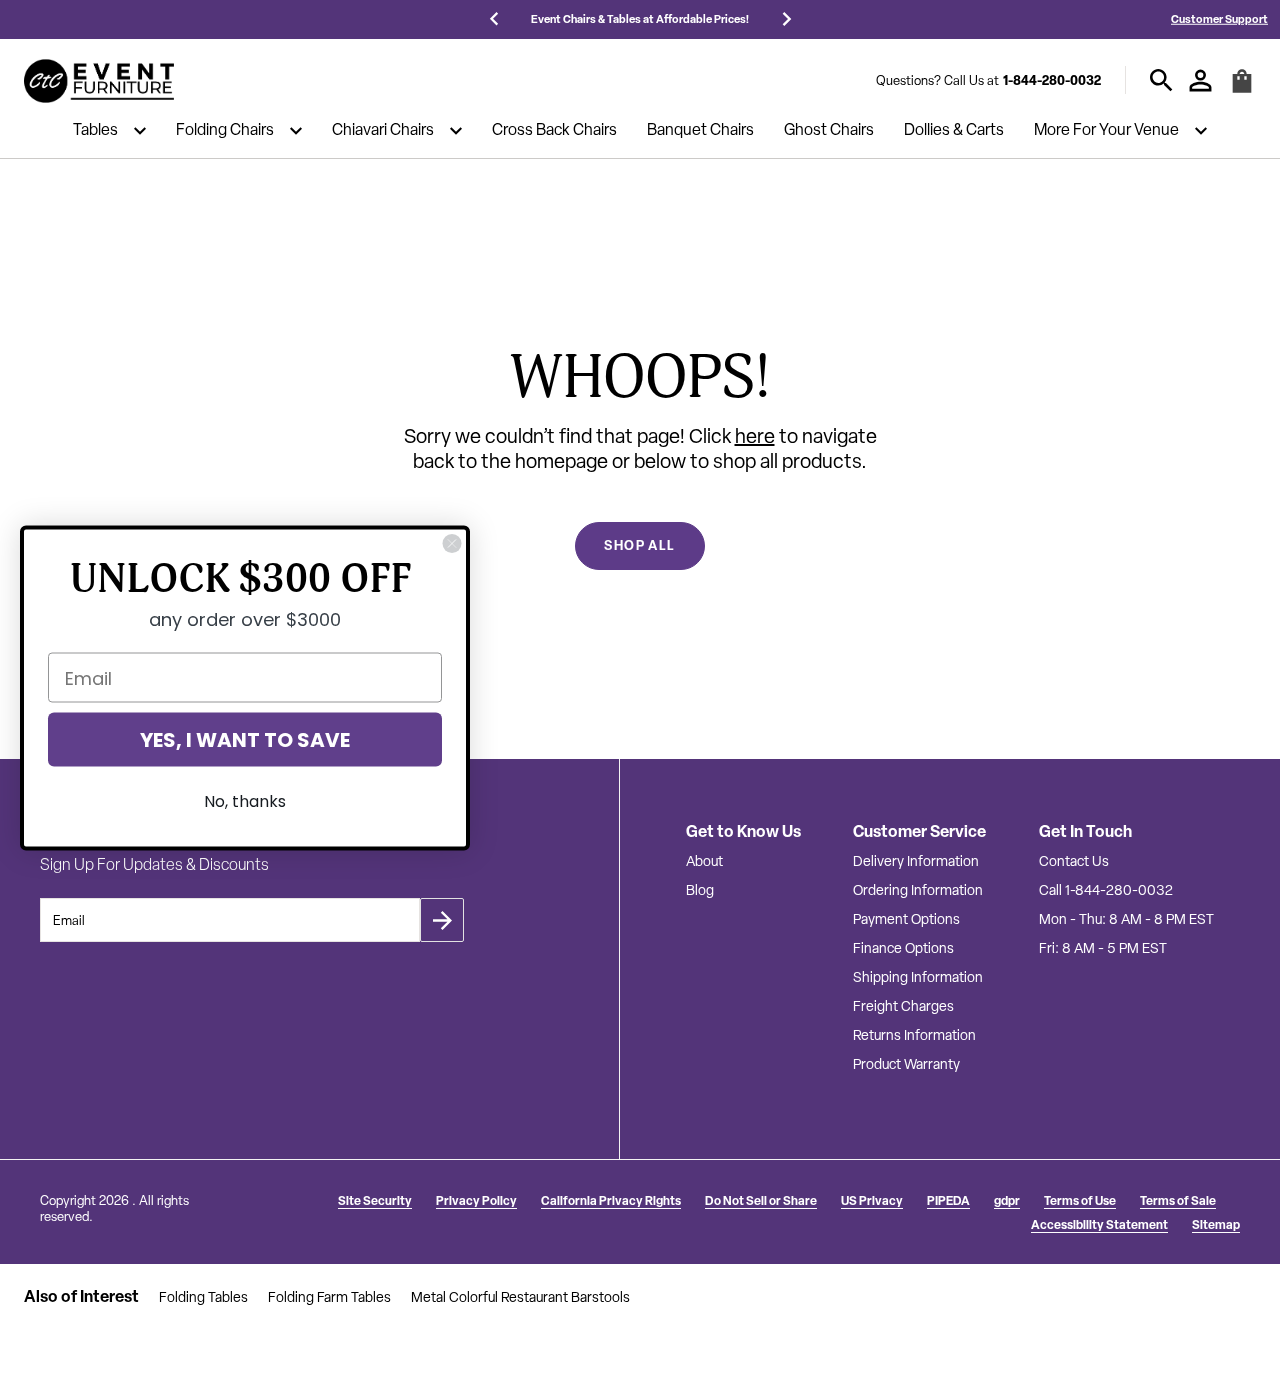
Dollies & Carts (954, 131)
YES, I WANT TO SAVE (245, 739)
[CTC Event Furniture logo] (99, 81)
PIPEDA (948, 1200)
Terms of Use (1080, 1200)
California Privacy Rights (611, 1200)
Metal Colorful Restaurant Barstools (520, 1297)
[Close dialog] (452, 543)
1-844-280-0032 (1052, 80)
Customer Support (1219, 18)
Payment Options (906, 919)
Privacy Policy (476, 1200)
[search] (1161, 80)
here (755, 436)
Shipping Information (918, 977)
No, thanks (245, 800)
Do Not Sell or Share (761, 1200)
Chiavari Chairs (383, 131)
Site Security (375, 1200)
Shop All (639, 545)
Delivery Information (916, 861)
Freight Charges (903, 1006)
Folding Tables (203, 1297)
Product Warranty (906, 1064)
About (704, 861)
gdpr (1007, 1200)
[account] (1200, 80)
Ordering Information (918, 890)
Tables (95, 131)
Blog (700, 890)
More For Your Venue (1106, 131)
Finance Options (903, 948)
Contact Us (1074, 861)
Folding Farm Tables (329, 1297)
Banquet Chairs (700, 131)
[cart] (1242, 89)
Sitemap (1216, 1224)
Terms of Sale (1178, 1200)
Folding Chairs (225, 131)
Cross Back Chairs (554, 131)
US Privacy (872, 1200)
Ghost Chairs (829, 131)
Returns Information (914, 1035)
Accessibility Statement (1099, 1224)
